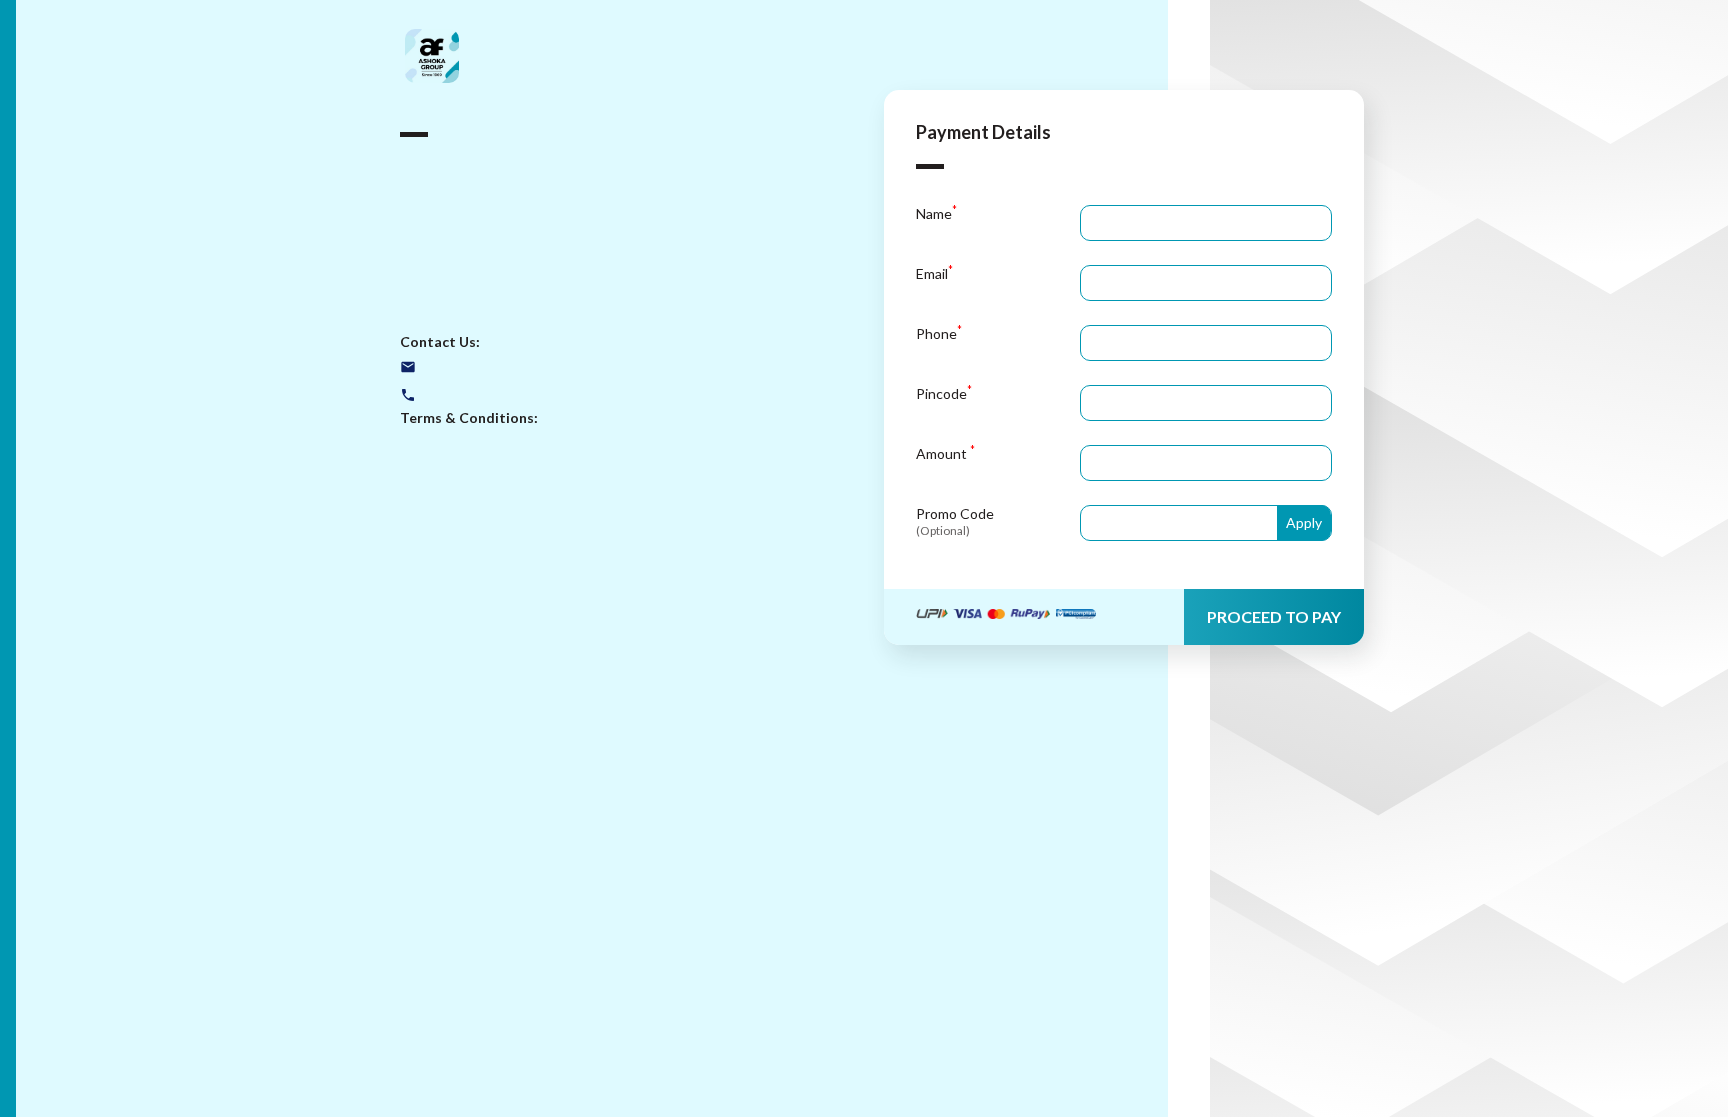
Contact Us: (440, 341)
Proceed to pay (1274, 616)
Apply (1304, 522)
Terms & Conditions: (469, 417)
